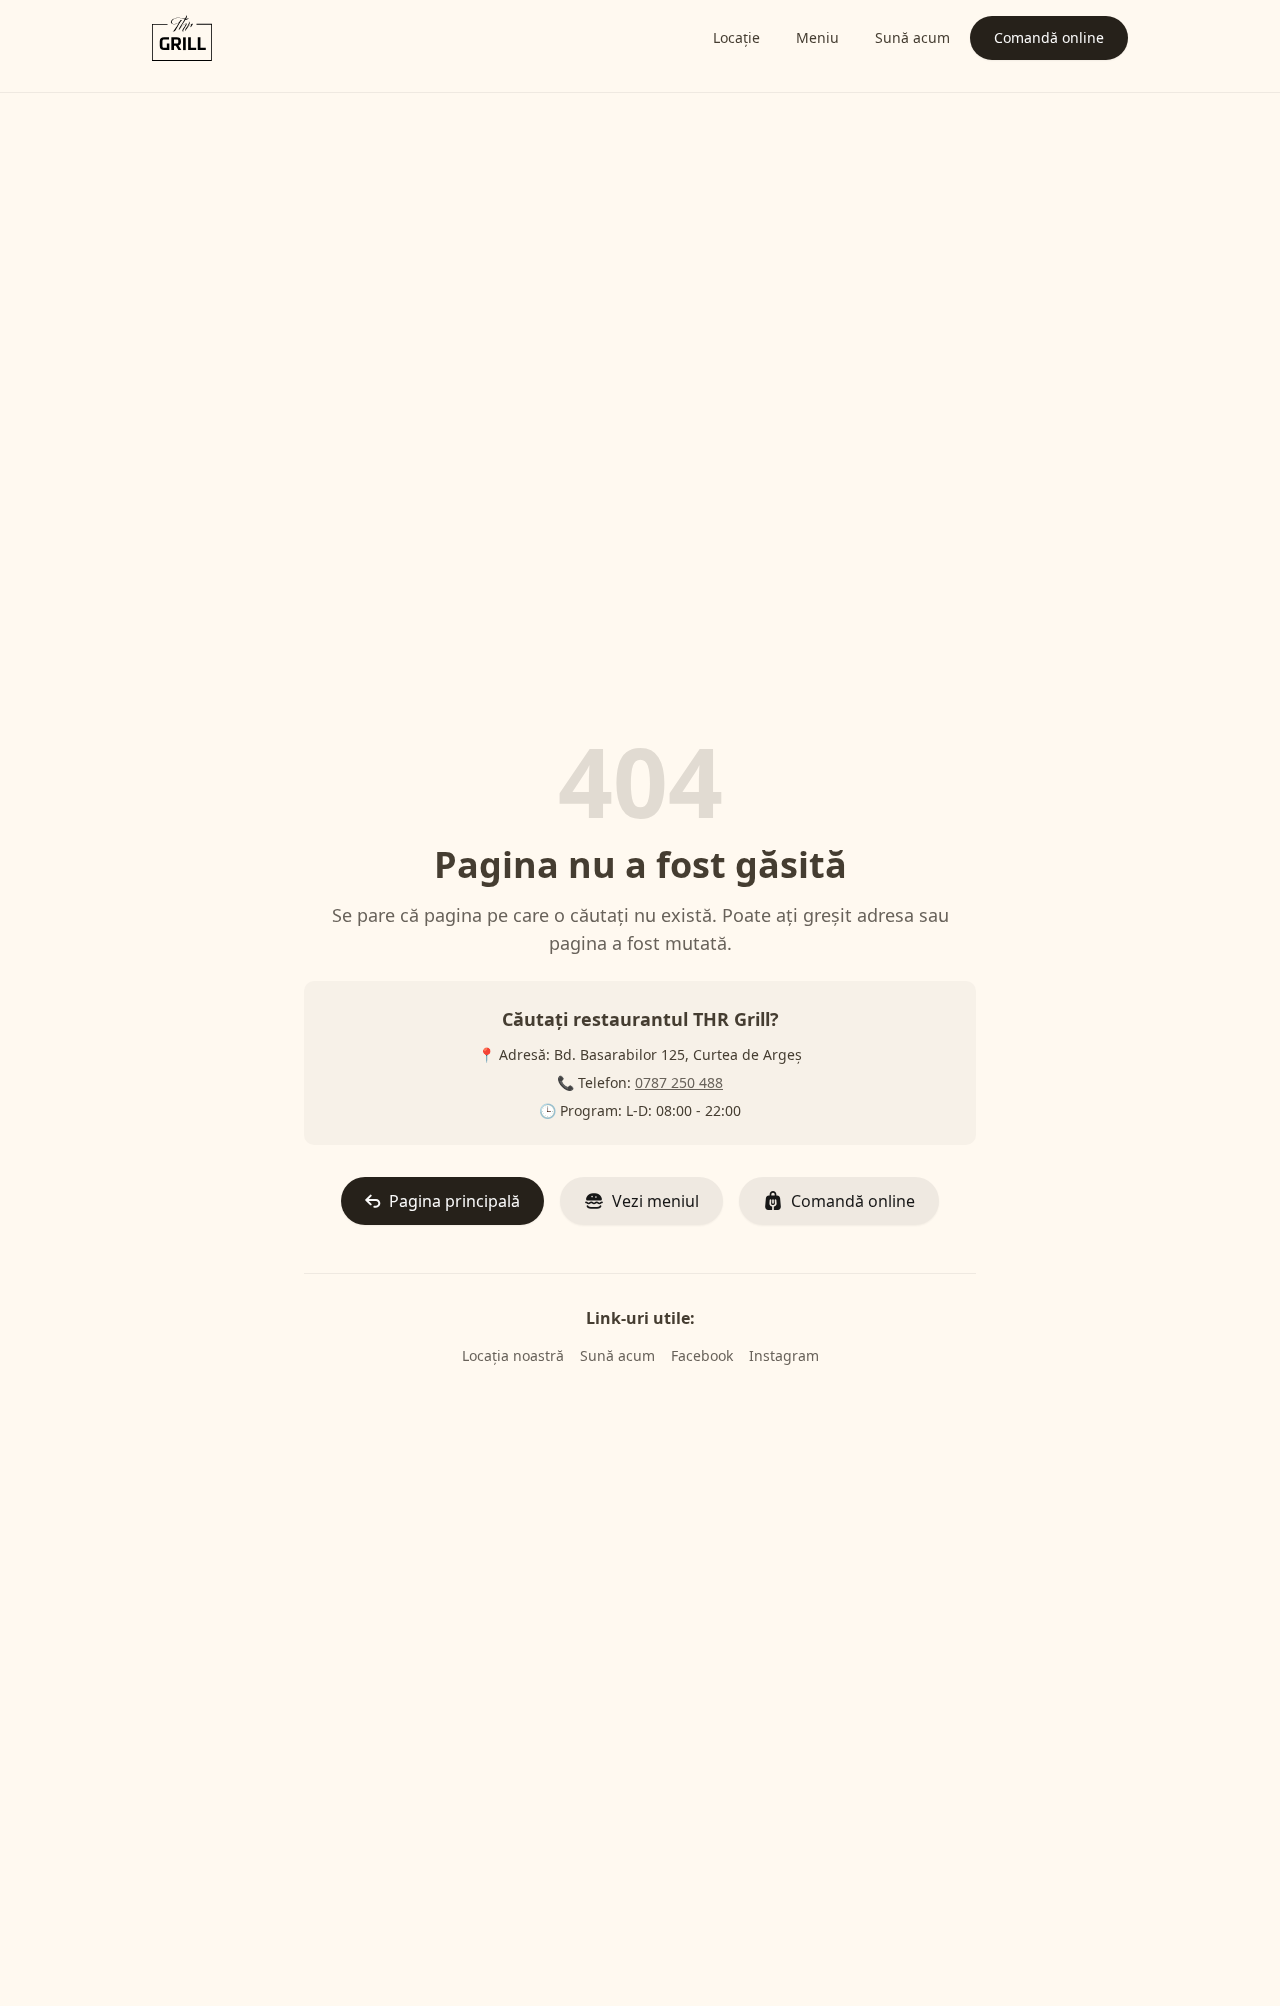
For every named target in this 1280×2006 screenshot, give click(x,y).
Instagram (784, 1355)
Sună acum (617, 1355)
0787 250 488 (679, 1082)
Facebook (702, 1355)
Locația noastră (513, 1355)
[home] (182, 38)
